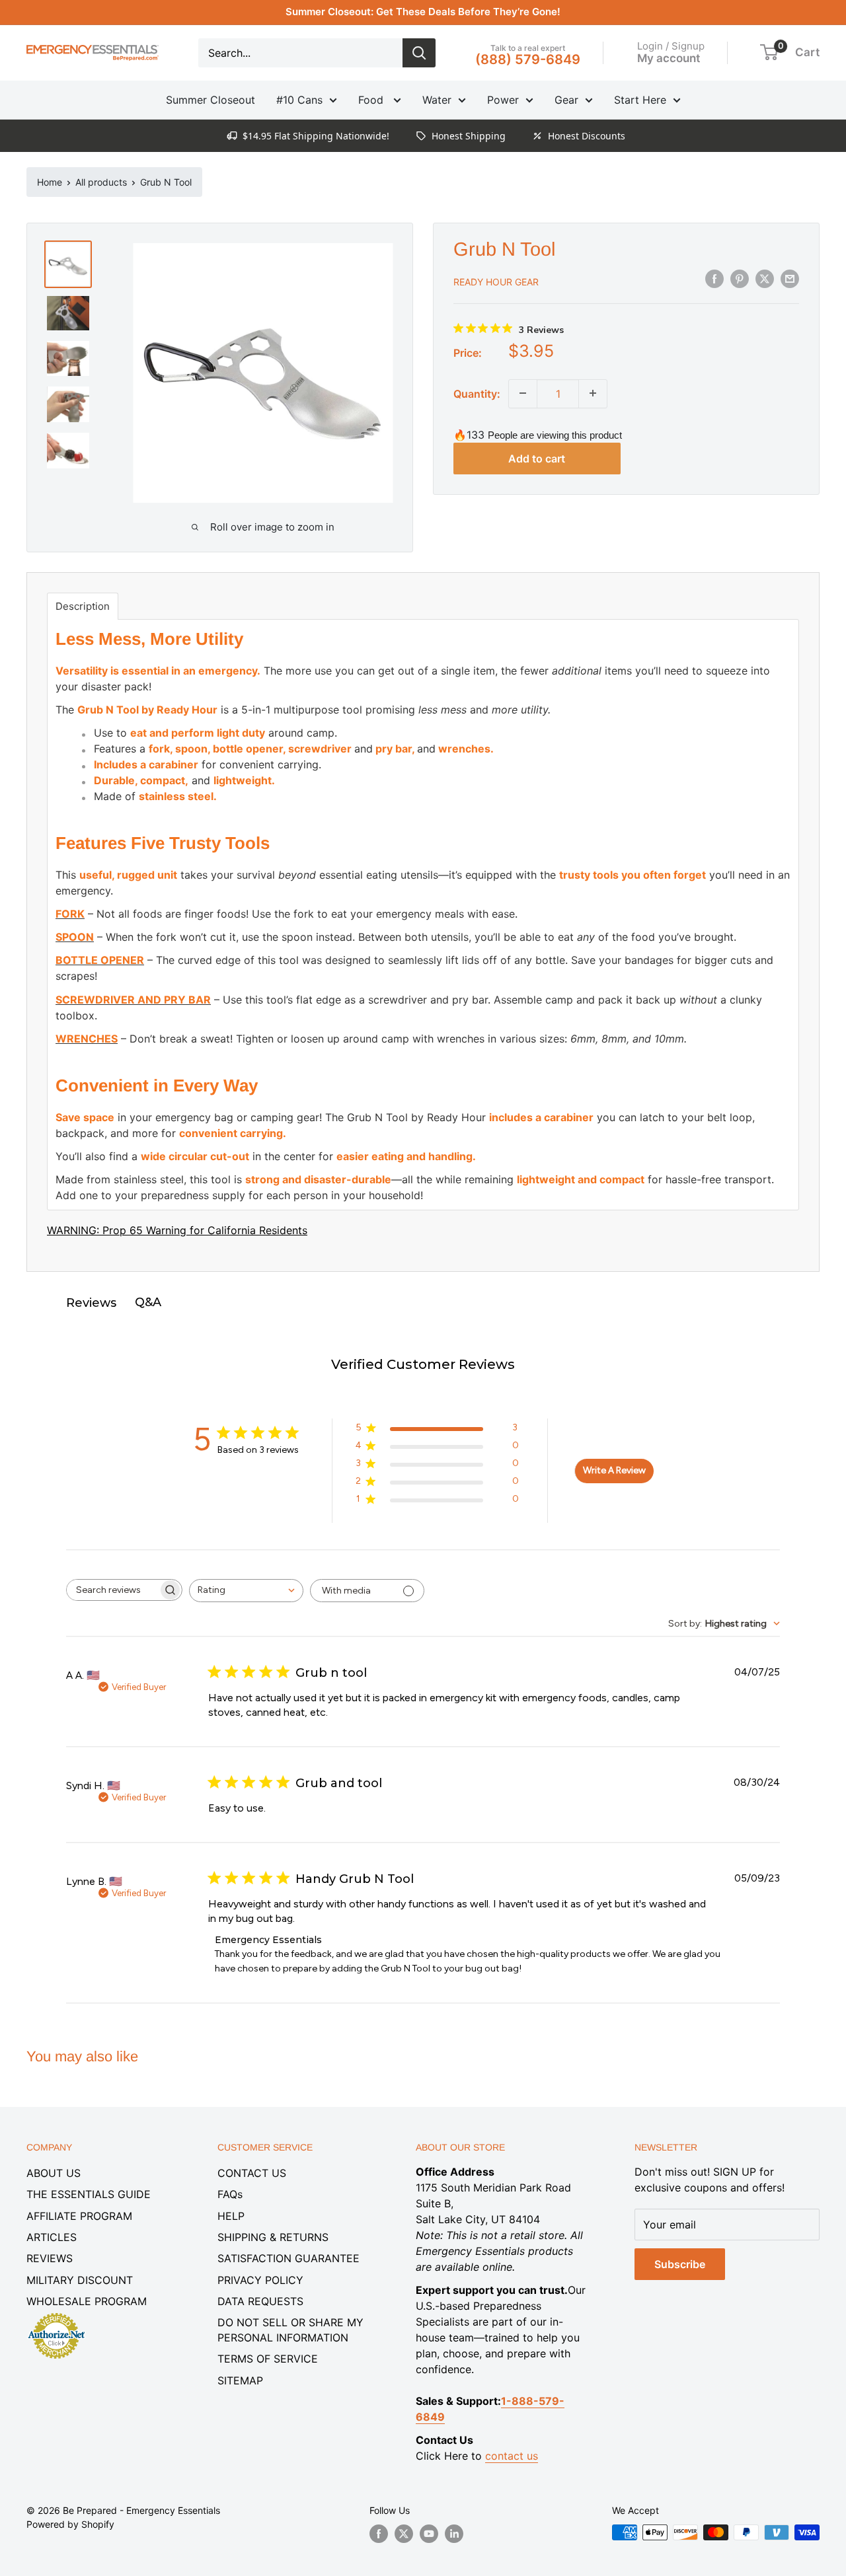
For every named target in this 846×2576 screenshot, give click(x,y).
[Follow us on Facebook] (379, 2534)
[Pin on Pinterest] (740, 279)
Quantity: (477, 393)
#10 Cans (299, 100)
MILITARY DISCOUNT (80, 2280)
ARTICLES (52, 2237)
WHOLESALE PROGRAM (87, 2301)
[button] (769, 52)
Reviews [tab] (91, 1303)
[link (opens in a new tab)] (56, 2315)
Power (503, 100)
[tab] (83, 606)
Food (372, 100)
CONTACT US (252, 2173)
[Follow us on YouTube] (429, 2534)
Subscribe (680, 2264)
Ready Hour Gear (496, 281)
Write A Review (614, 1470)
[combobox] (246, 1591)
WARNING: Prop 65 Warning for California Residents (177, 1230)
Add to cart (537, 458)
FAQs (230, 2194)
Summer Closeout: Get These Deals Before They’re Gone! (423, 12)
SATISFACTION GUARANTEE (288, 2258)
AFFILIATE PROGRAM (79, 2216)
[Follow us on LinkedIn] (454, 2534)
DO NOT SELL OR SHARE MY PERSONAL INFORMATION (290, 2330)
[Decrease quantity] (523, 393)
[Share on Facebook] (714, 279)
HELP (231, 2216)
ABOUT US (54, 2173)
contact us (512, 2456)
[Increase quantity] (593, 393)
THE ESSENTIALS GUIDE (89, 2194)
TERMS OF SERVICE (268, 2359)
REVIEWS (50, 2258)
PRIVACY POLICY (260, 2280)
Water (437, 100)
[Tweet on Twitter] (765, 279)
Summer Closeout (211, 100)
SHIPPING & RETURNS (273, 2237)
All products (101, 182)
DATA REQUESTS (260, 2301)
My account (669, 57)
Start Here (640, 100)
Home (50, 182)
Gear (566, 100)
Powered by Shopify (70, 2524)
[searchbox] (112, 1590)
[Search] (419, 53)
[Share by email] (790, 279)
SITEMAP (240, 2380)
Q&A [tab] (148, 1302)
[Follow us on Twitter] (404, 2534)
